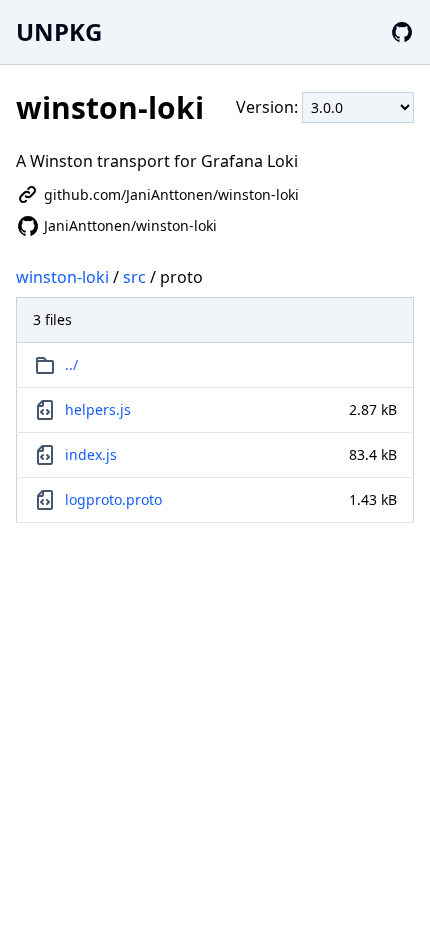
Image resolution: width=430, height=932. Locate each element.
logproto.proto (113, 499)
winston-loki (62, 277)
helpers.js (98, 409)
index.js (91, 454)
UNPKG (59, 31)
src (134, 277)
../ (71, 364)
